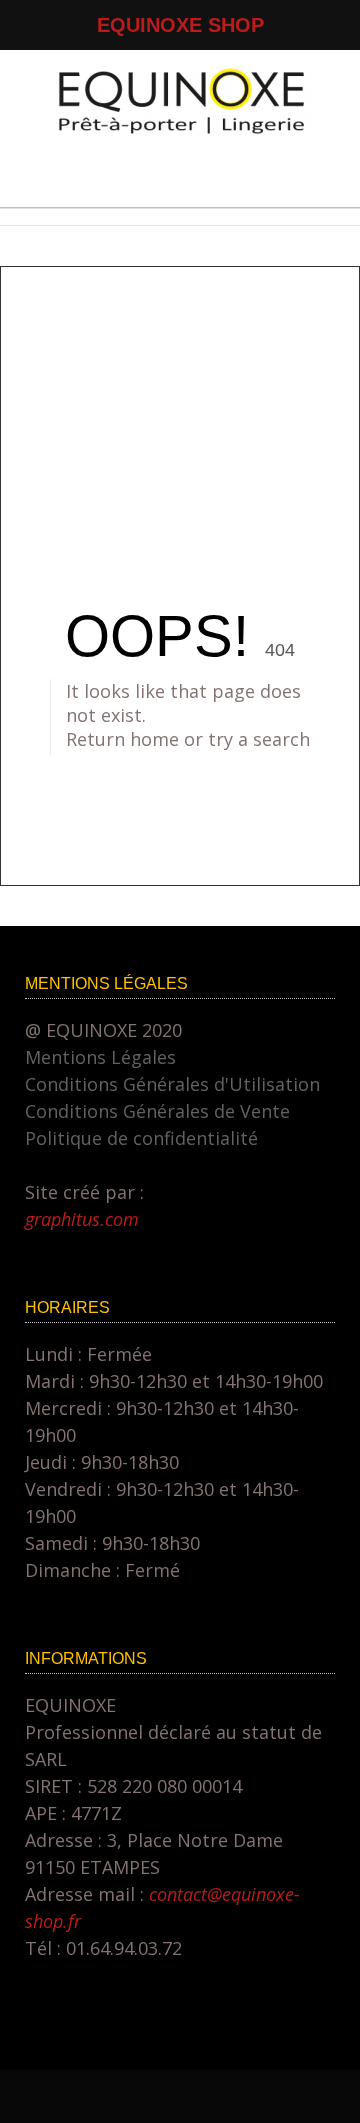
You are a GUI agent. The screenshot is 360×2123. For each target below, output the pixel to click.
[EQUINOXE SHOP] (181, 135)
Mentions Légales (100, 1057)
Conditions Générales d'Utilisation (172, 1084)
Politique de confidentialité (141, 1138)
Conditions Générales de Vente (157, 1111)
